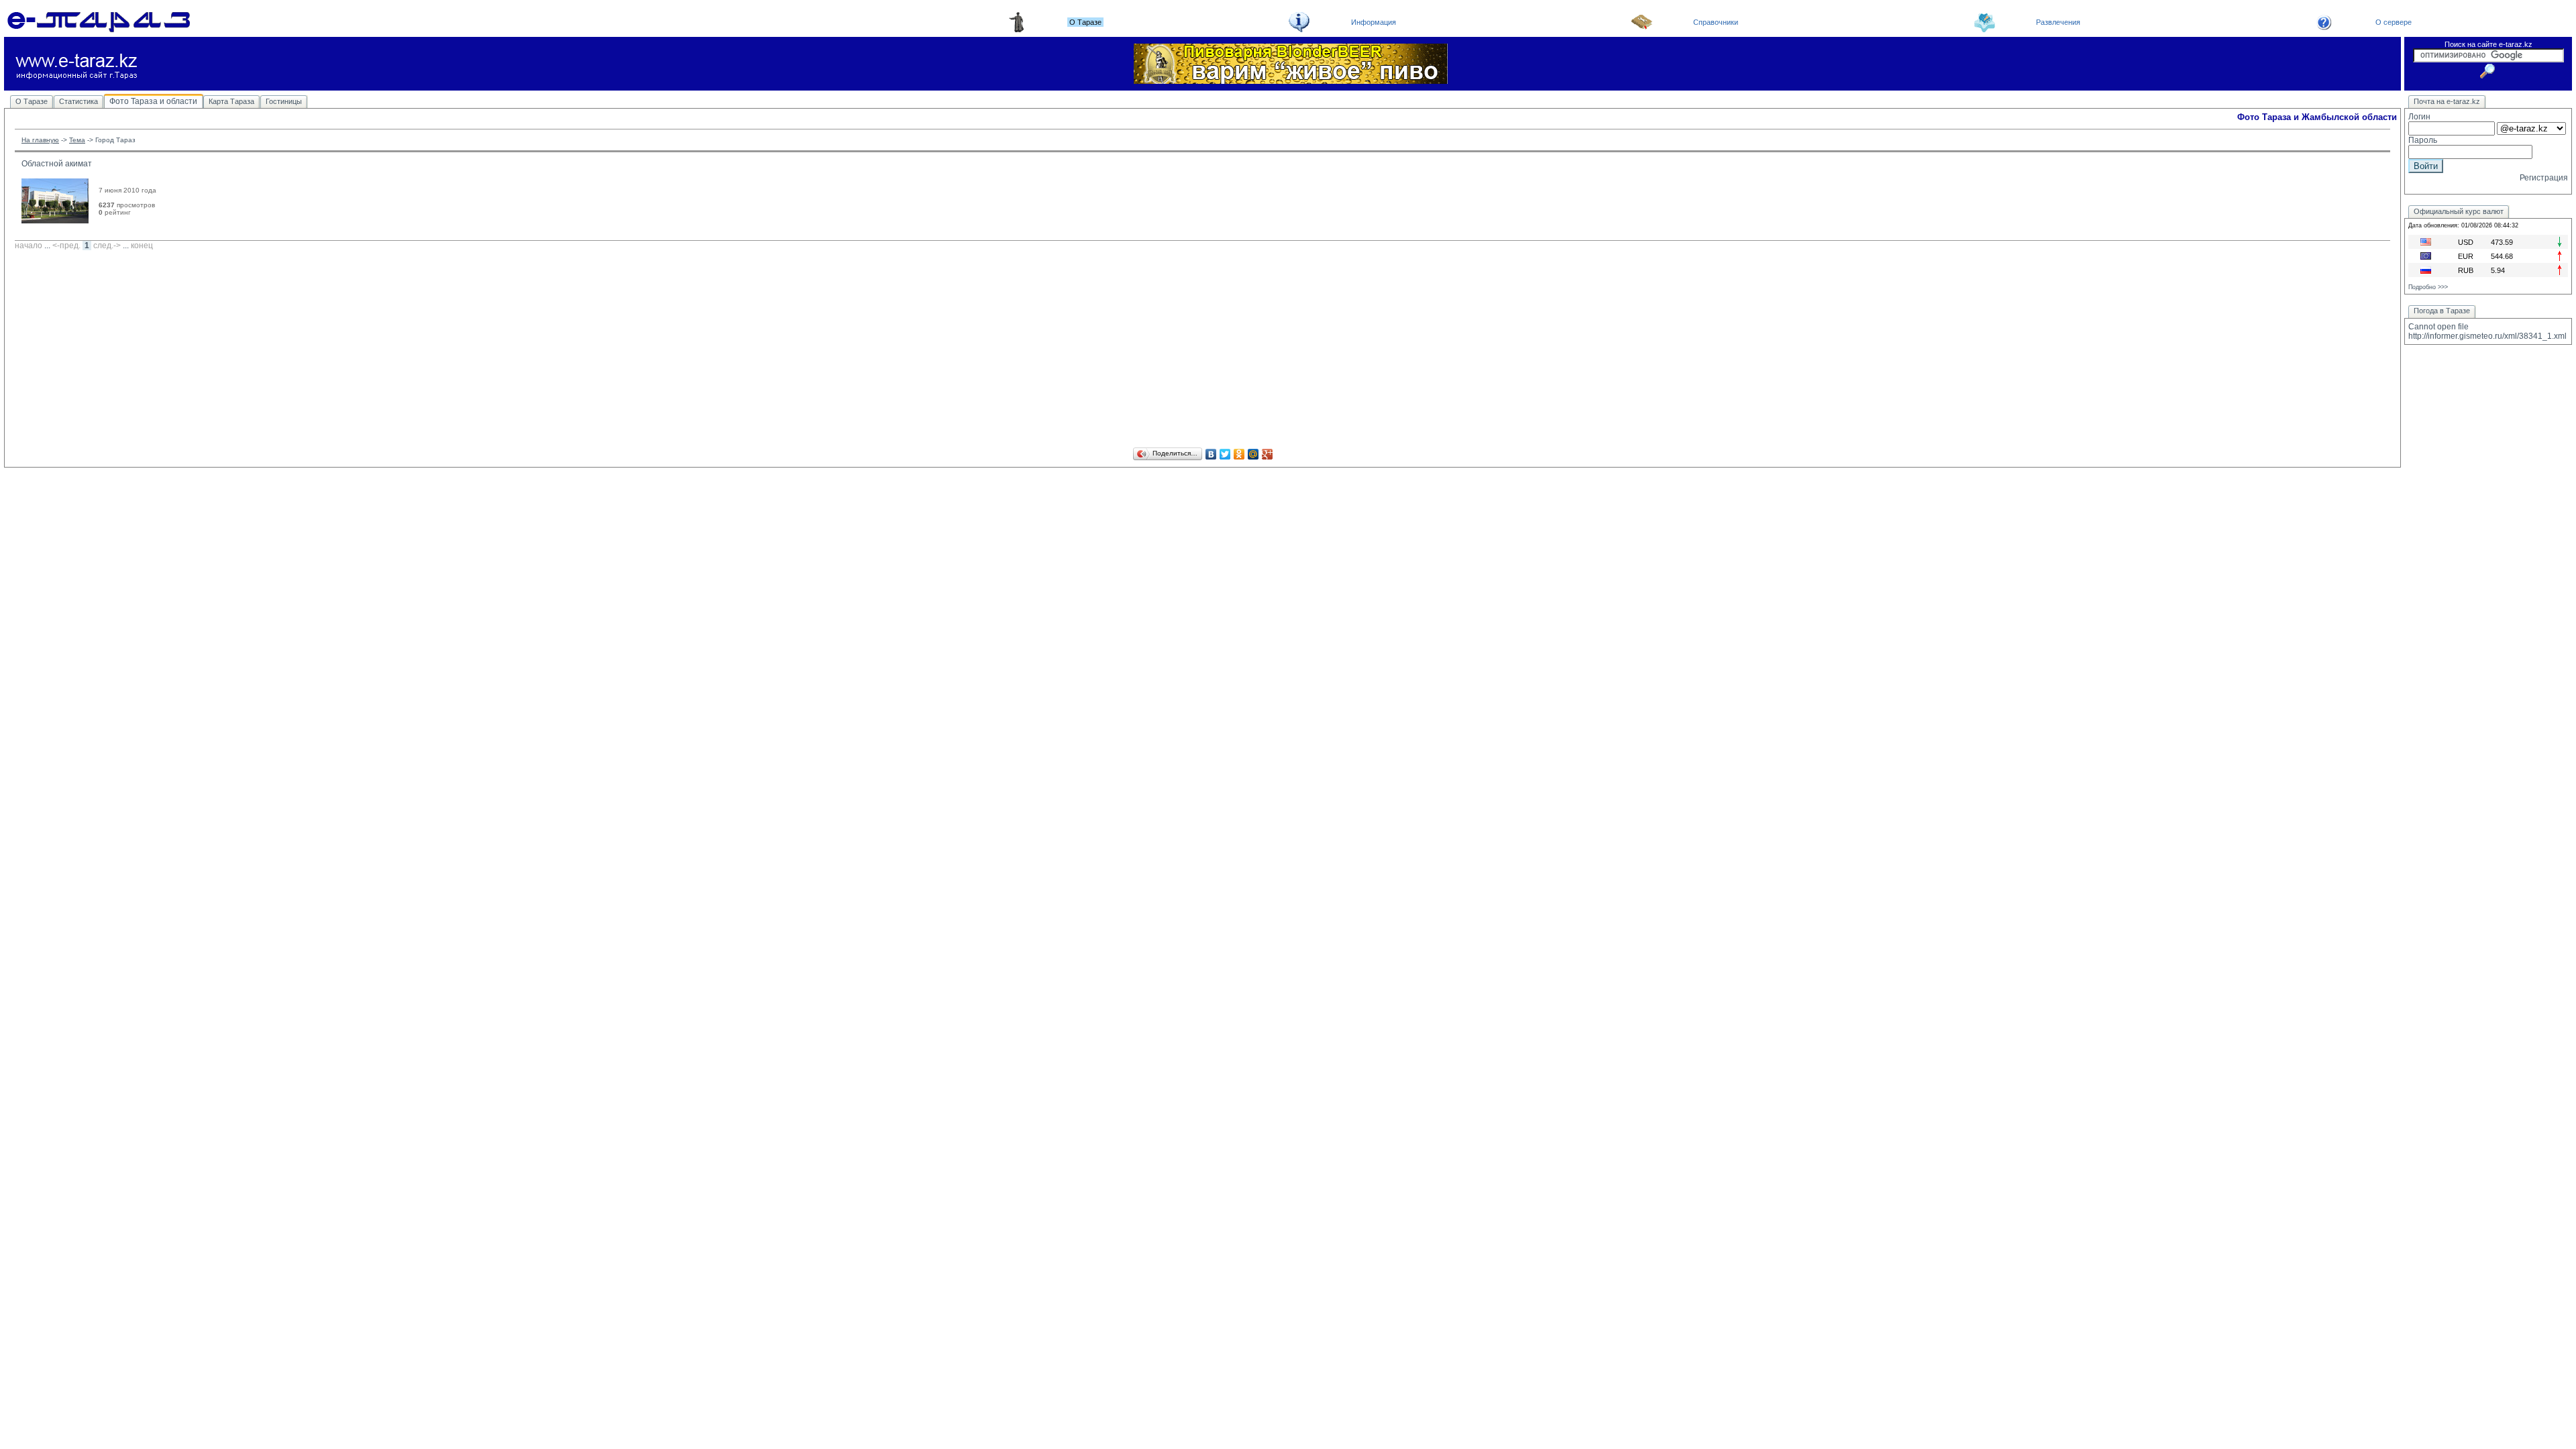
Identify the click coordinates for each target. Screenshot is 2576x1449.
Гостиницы (284, 101)
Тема (77, 140)
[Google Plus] (1268, 454)
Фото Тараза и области (153, 101)
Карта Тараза (231, 101)
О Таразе (32, 101)
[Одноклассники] (1239, 454)
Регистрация (2544, 178)
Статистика (78, 101)
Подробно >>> (2428, 287)
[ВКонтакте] (1211, 454)
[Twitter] (1225, 454)
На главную (40, 140)
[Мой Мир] (1253, 454)
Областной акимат (57, 164)
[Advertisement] (1203, 351)
